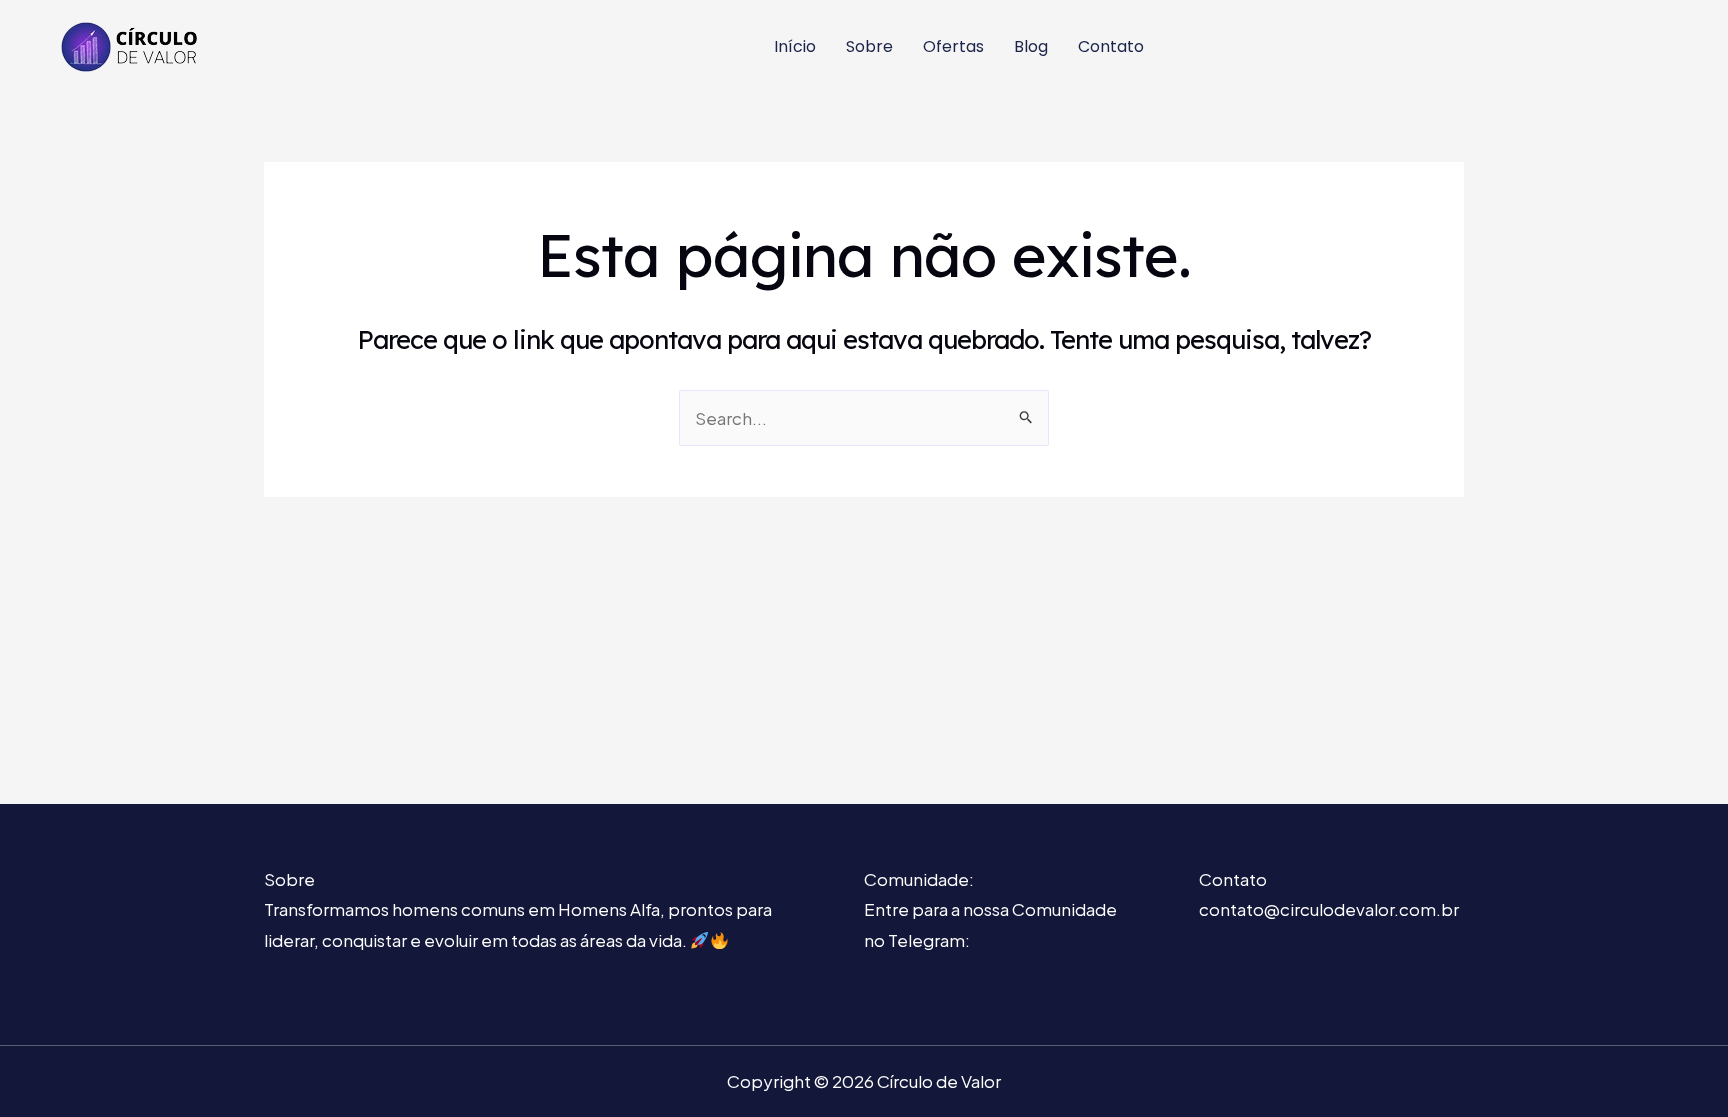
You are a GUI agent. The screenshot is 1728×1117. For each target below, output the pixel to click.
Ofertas (953, 46)
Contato (1111, 46)
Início (795, 46)
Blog (1031, 46)
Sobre (869, 46)
